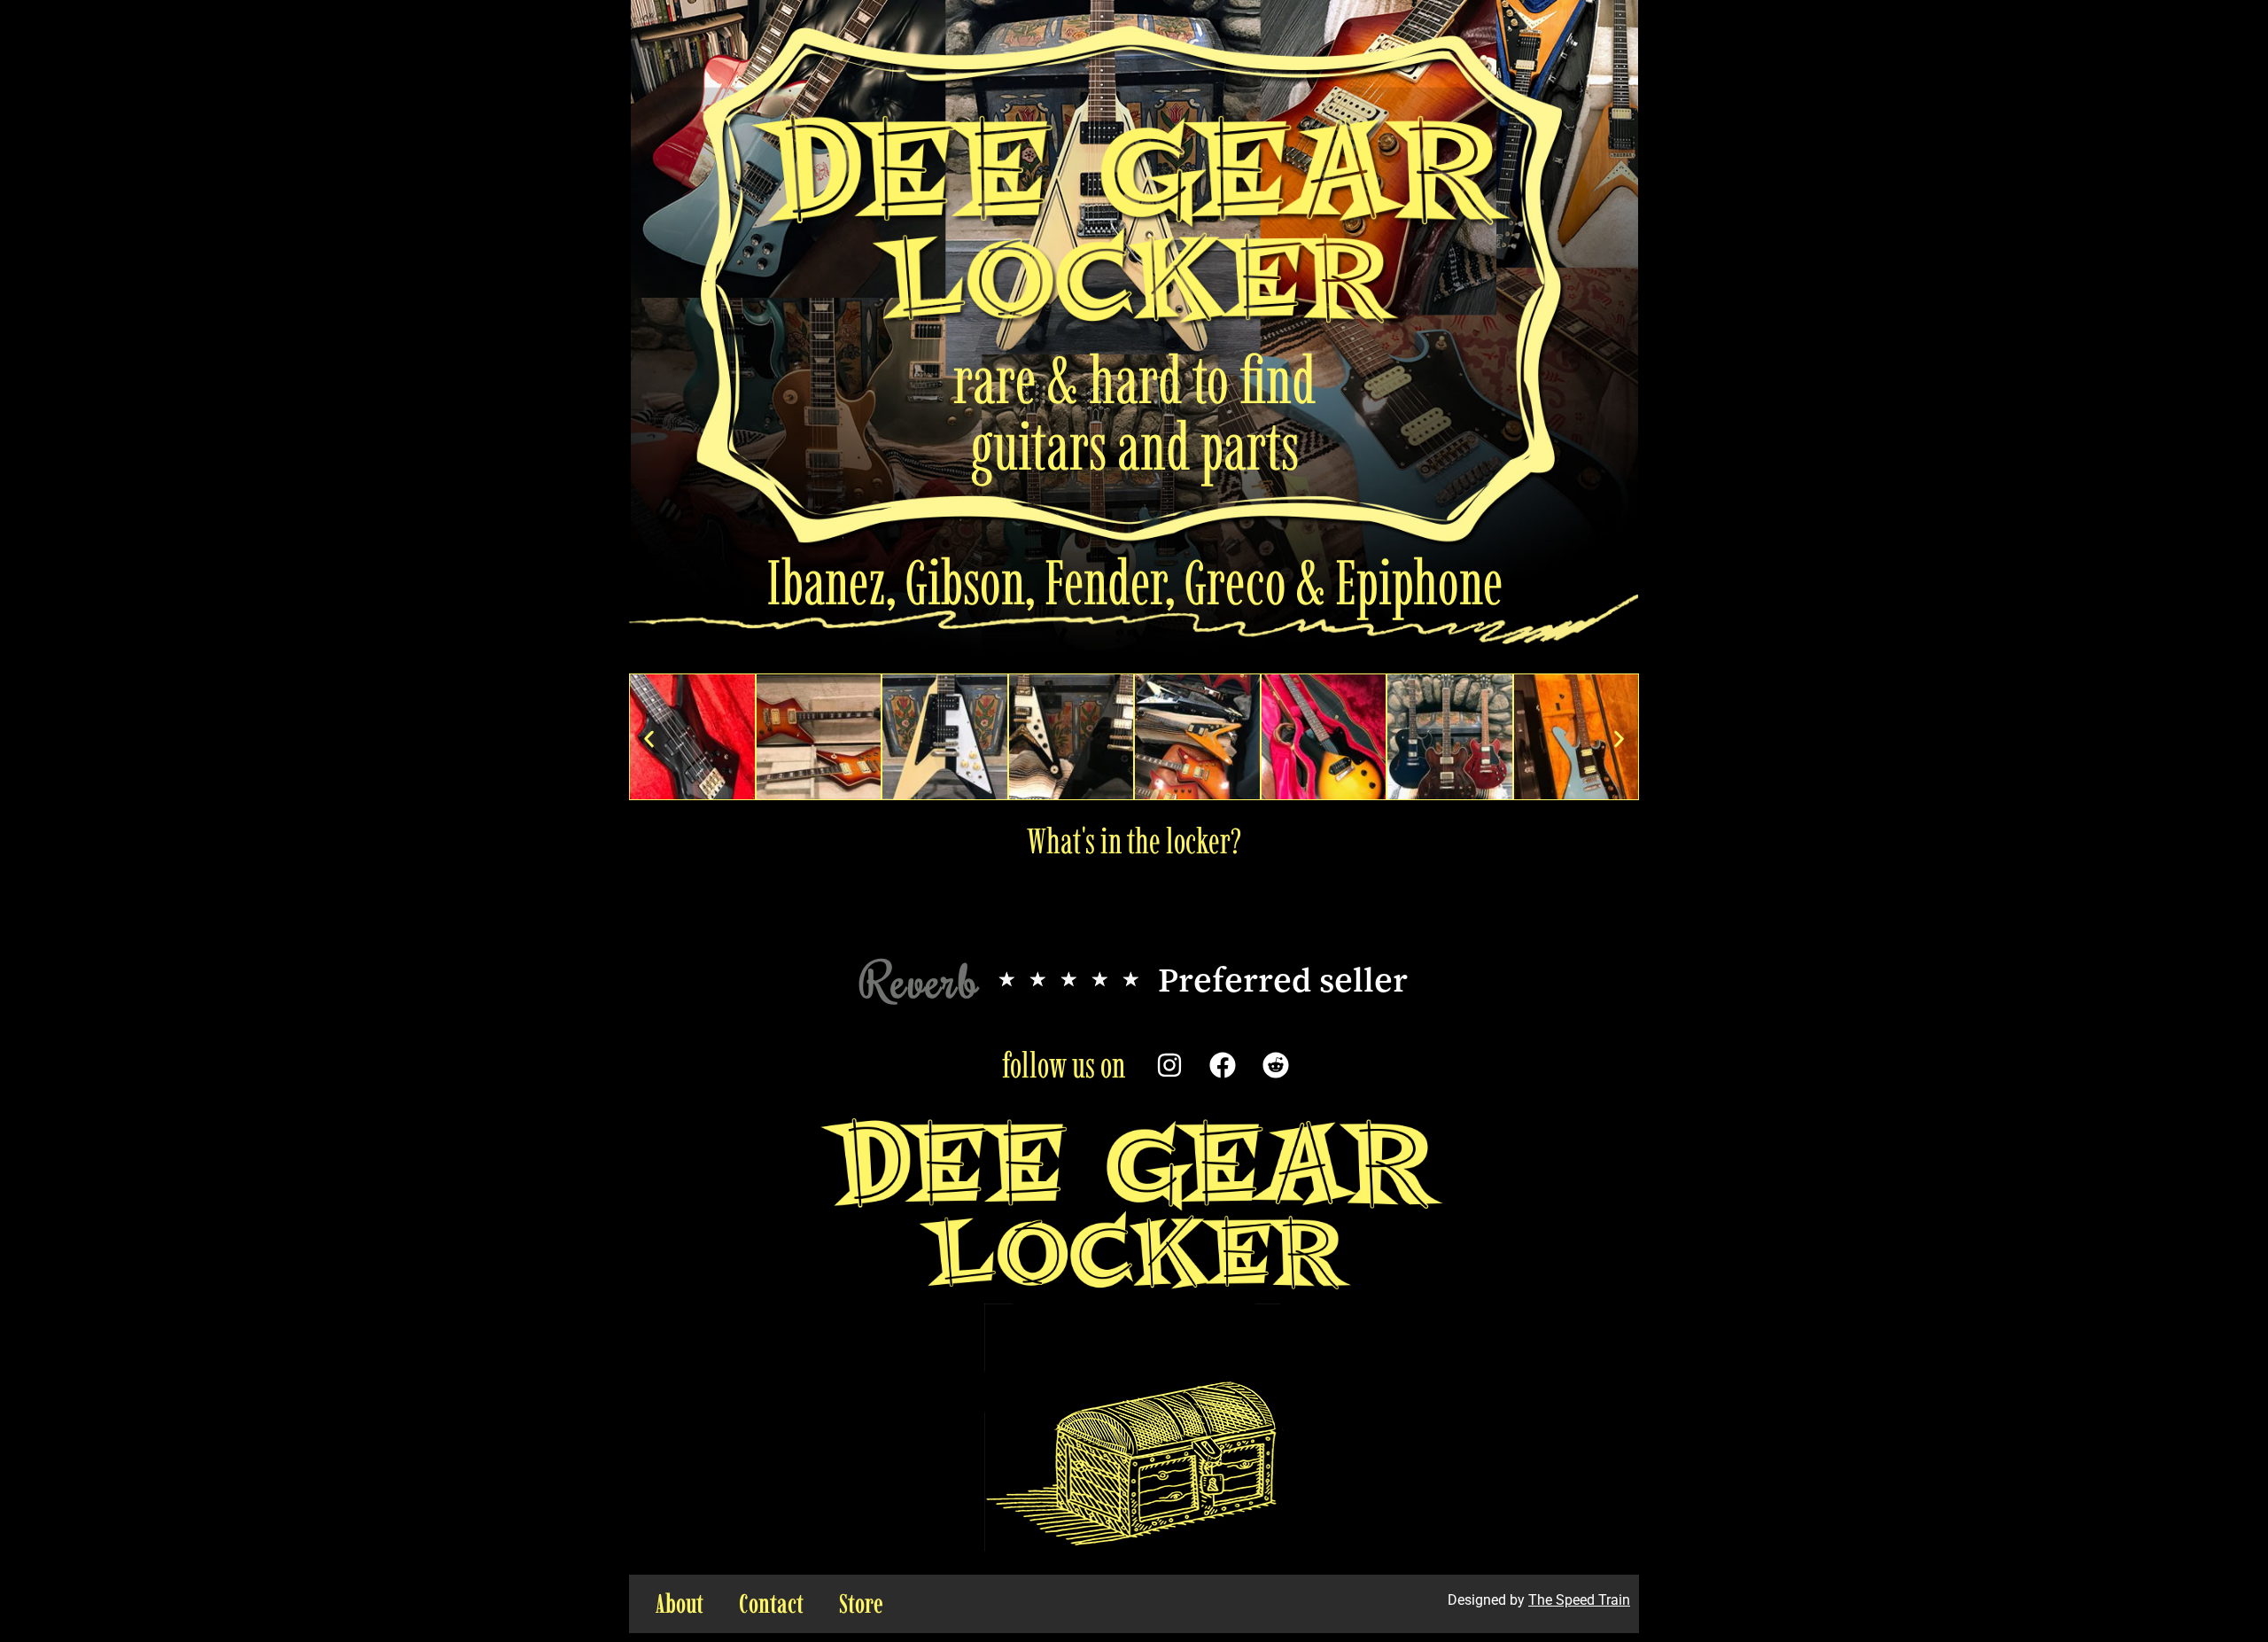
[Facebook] (1223, 1065)
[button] (649, 739)
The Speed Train (1579, 1600)
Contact (771, 1603)
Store (861, 1603)
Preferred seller (1283, 979)
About (680, 1603)
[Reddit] (1276, 1065)
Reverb (920, 980)
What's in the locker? (1134, 841)
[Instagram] (1169, 1065)
